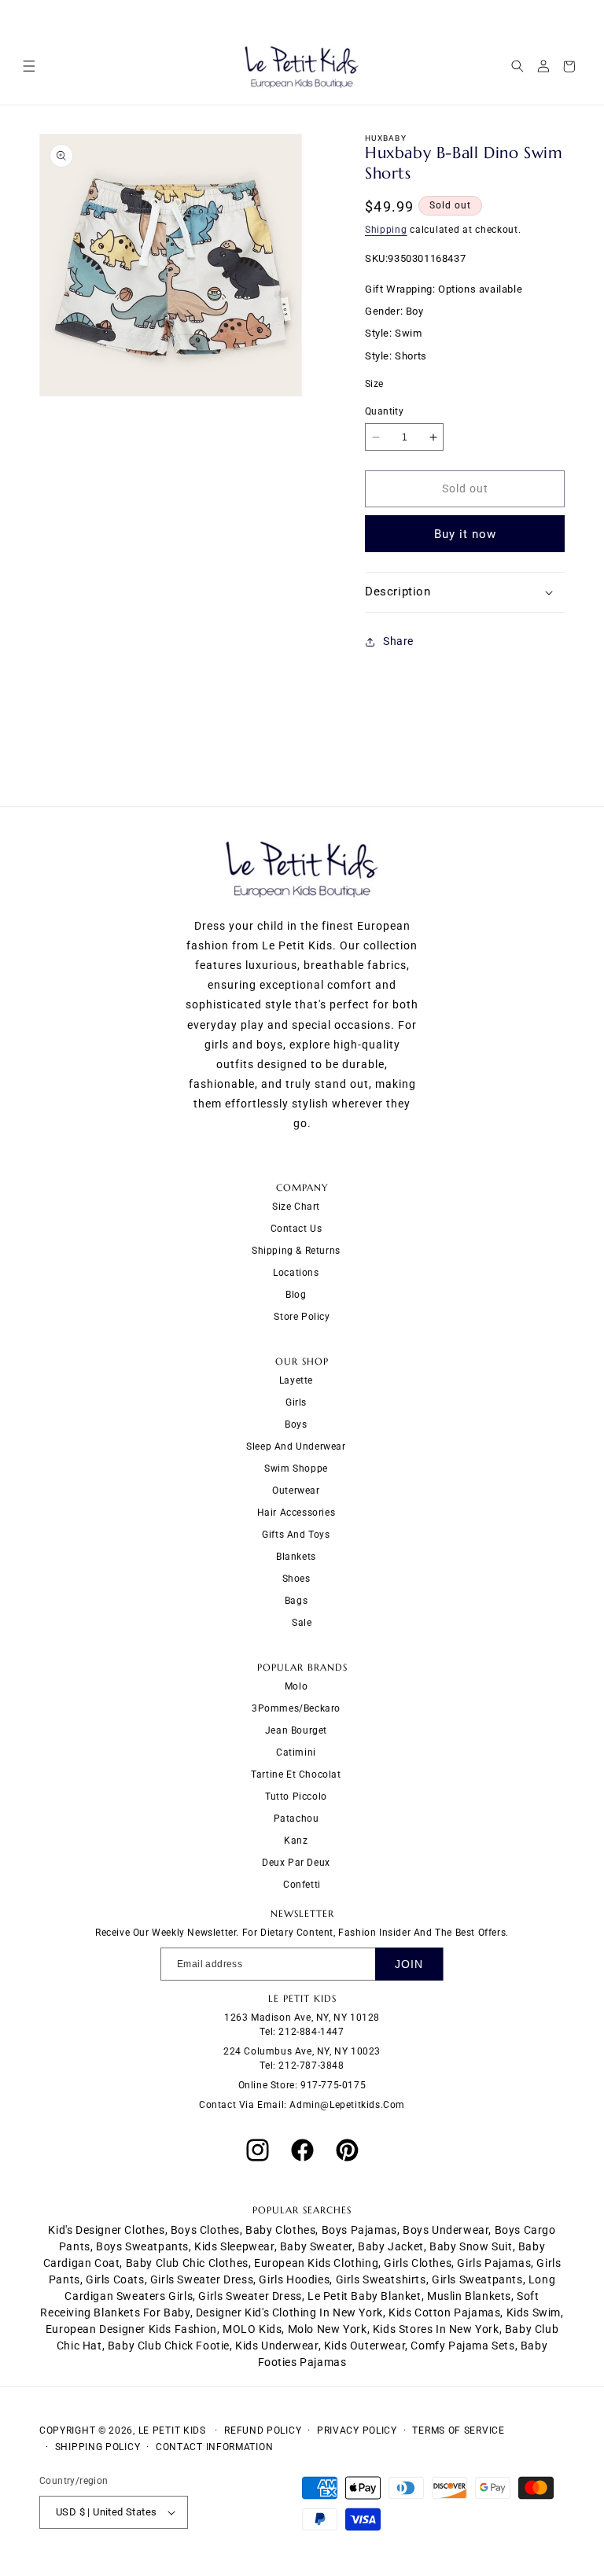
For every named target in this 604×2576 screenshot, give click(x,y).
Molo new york (328, 2329)
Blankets (296, 1557)
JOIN (409, 1964)
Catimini (296, 1752)
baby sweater (316, 2246)
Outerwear (296, 1491)
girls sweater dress (202, 2279)
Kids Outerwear (365, 2346)
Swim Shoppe (296, 1469)
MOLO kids (252, 2329)
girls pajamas (494, 2263)
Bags (296, 1601)
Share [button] (398, 641)
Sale (302, 1623)
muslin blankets (469, 2296)
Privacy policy (357, 2430)
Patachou (296, 1819)
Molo (296, 1686)
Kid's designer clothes (106, 2230)
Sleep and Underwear (296, 1446)
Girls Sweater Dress (250, 2296)
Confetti (302, 1885)
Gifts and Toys (296, 1535)
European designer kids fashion (131, 2329)
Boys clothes (205, 2230)
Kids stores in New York (436, 2329)
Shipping (386, 230)
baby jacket (391, 2246)
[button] (29, 66)
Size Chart (296, 1207)
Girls (296, 1402)
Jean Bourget (296, 1730)
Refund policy (263, 2430)
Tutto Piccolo (296, 1797)
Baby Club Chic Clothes (187, 2263)
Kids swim (534, 2313)
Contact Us (296, 1229)
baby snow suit (471, 2246)
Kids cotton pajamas (444, 2313)
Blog (296, 1295)
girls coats (115, 2279)
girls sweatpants (477, 2279)
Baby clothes (280, 2230)
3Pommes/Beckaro (296, 1708)
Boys (296, 1424)
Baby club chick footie (169, 2346)
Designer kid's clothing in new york (289, 2313)
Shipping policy (98, 2447)
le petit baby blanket (365, 2296)
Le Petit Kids (172, 2430)
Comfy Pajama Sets (462, 2346)
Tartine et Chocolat (296, 1774)
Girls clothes (418, 2263)
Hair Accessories (296, 1513)
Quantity (384, 411)
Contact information (214, 2447)
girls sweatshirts (381, 2279)
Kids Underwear (276, 2346)
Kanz (296, 1841)
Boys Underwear (446, 2230)
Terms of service (458, 2430)
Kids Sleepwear (234, 2246)
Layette (296, 1380)
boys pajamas (359, 2230)
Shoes (296, 1579)
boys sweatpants (142, 2246)
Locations (296, 1273)
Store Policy (302, 1317)
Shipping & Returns (296, 1251)
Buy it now (465, 534)
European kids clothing (316, 2263)
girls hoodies (294, 2279)
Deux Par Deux (296, 1863)
